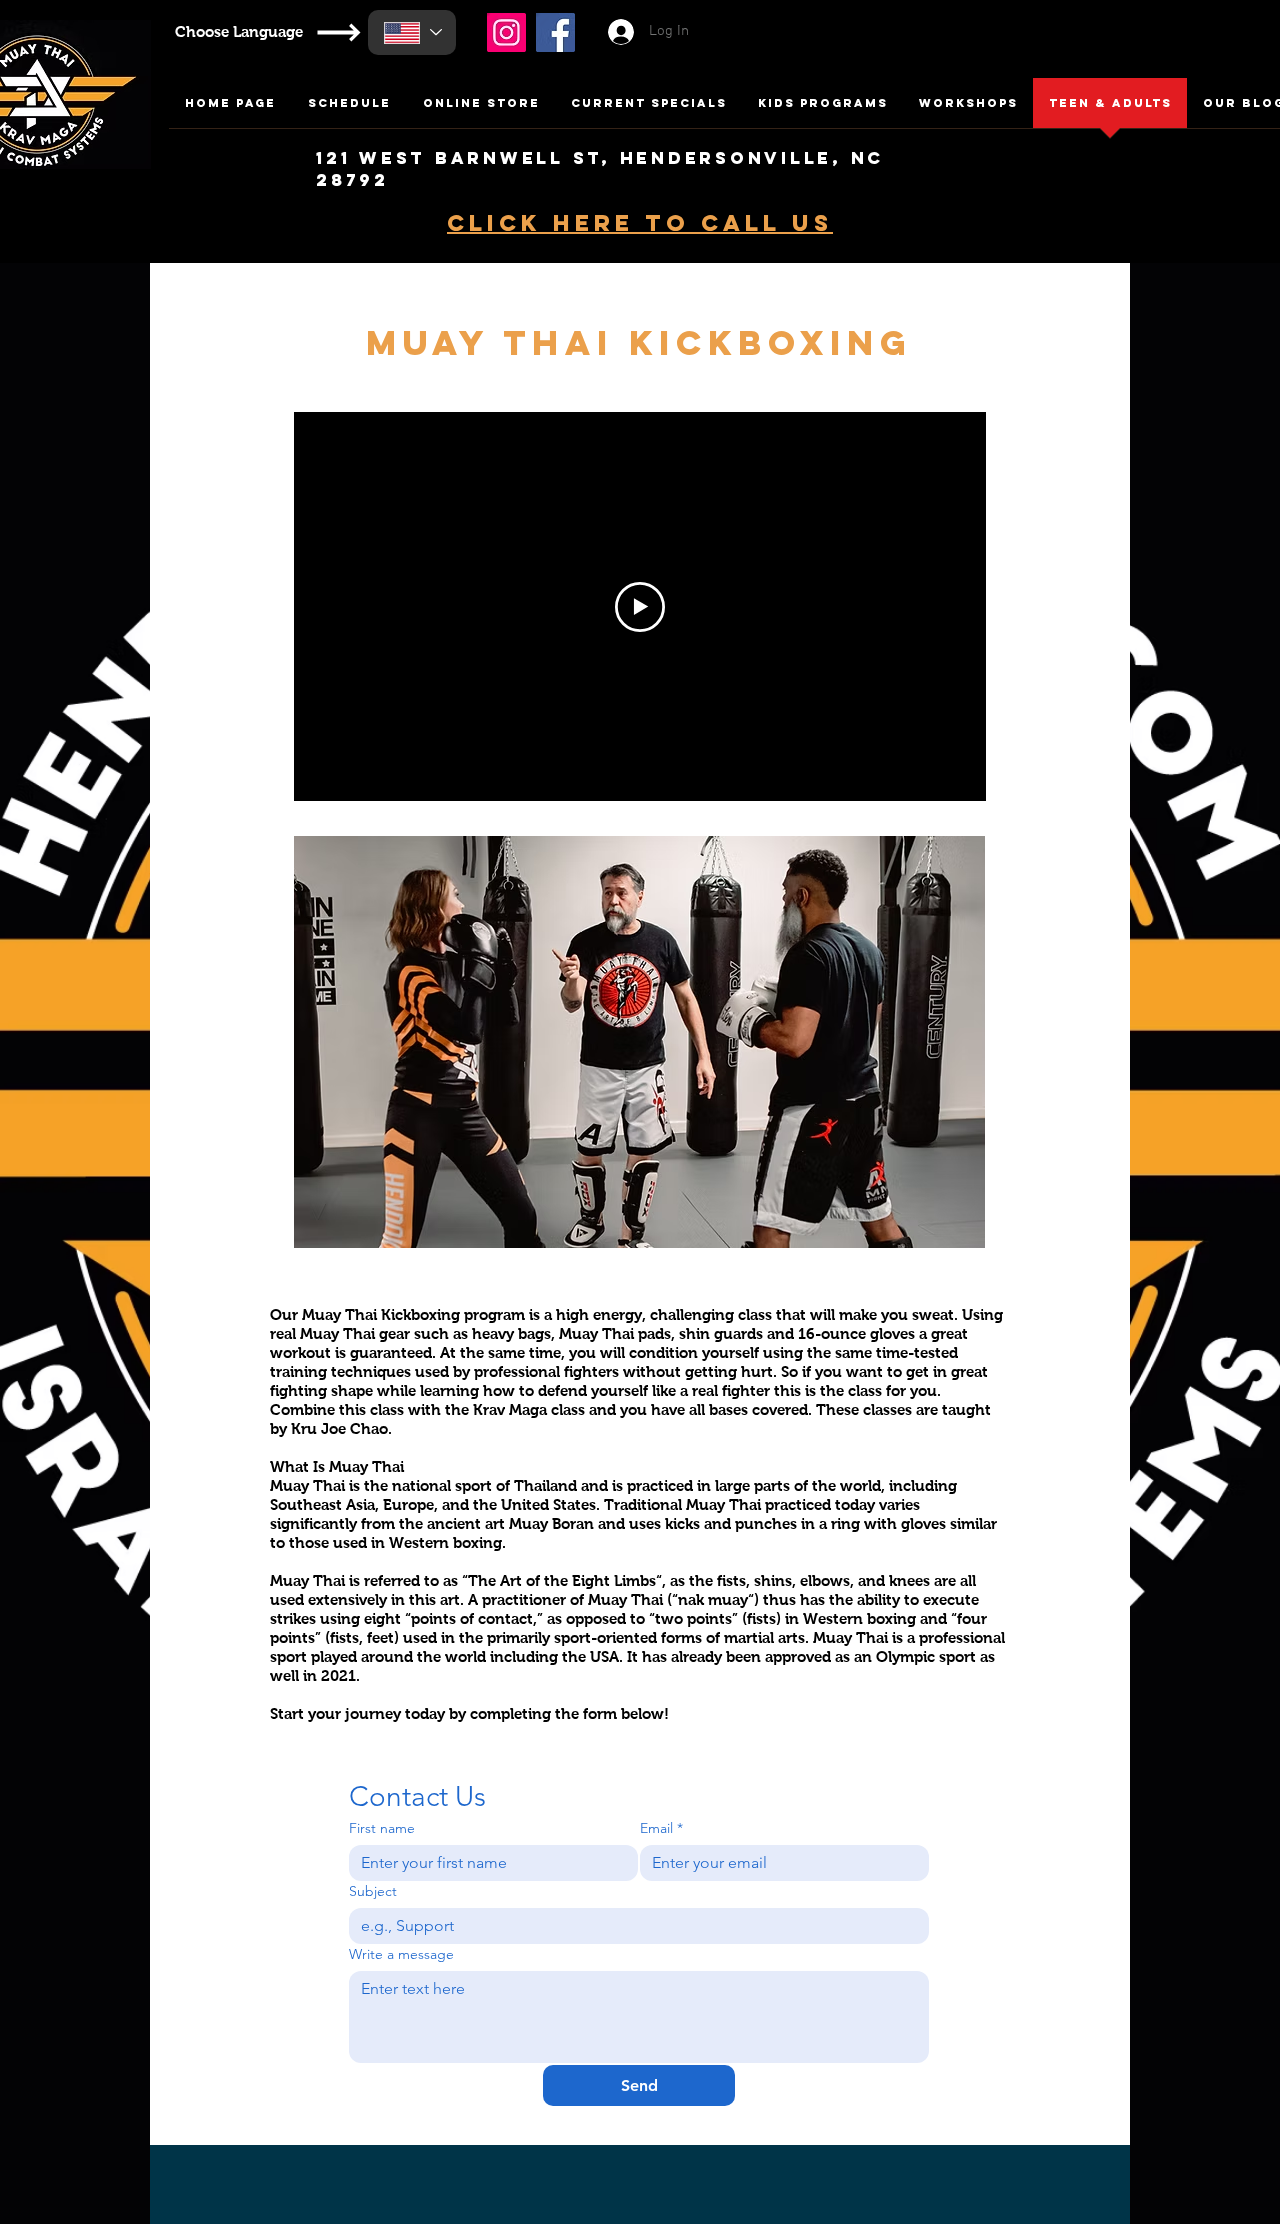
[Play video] (640, 607)
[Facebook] (555, 32)
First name (382, 1828)
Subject (373, 1891)
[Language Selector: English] (412, 32)
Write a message (401, 1954)
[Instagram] (506, 32)
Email (661, 1828)
